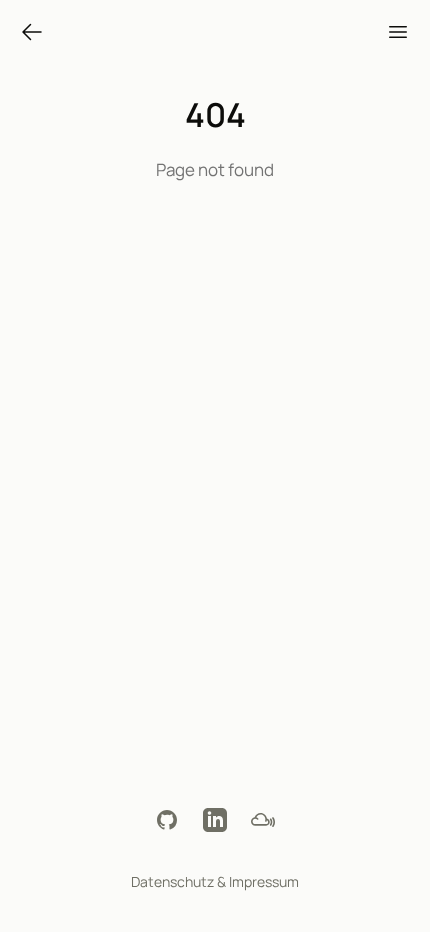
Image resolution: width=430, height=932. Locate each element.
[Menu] (398, 32)
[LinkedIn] (215, 820)
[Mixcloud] (263, 820)
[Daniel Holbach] (32, 32)
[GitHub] (167, 820)
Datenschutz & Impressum (215, 881)
